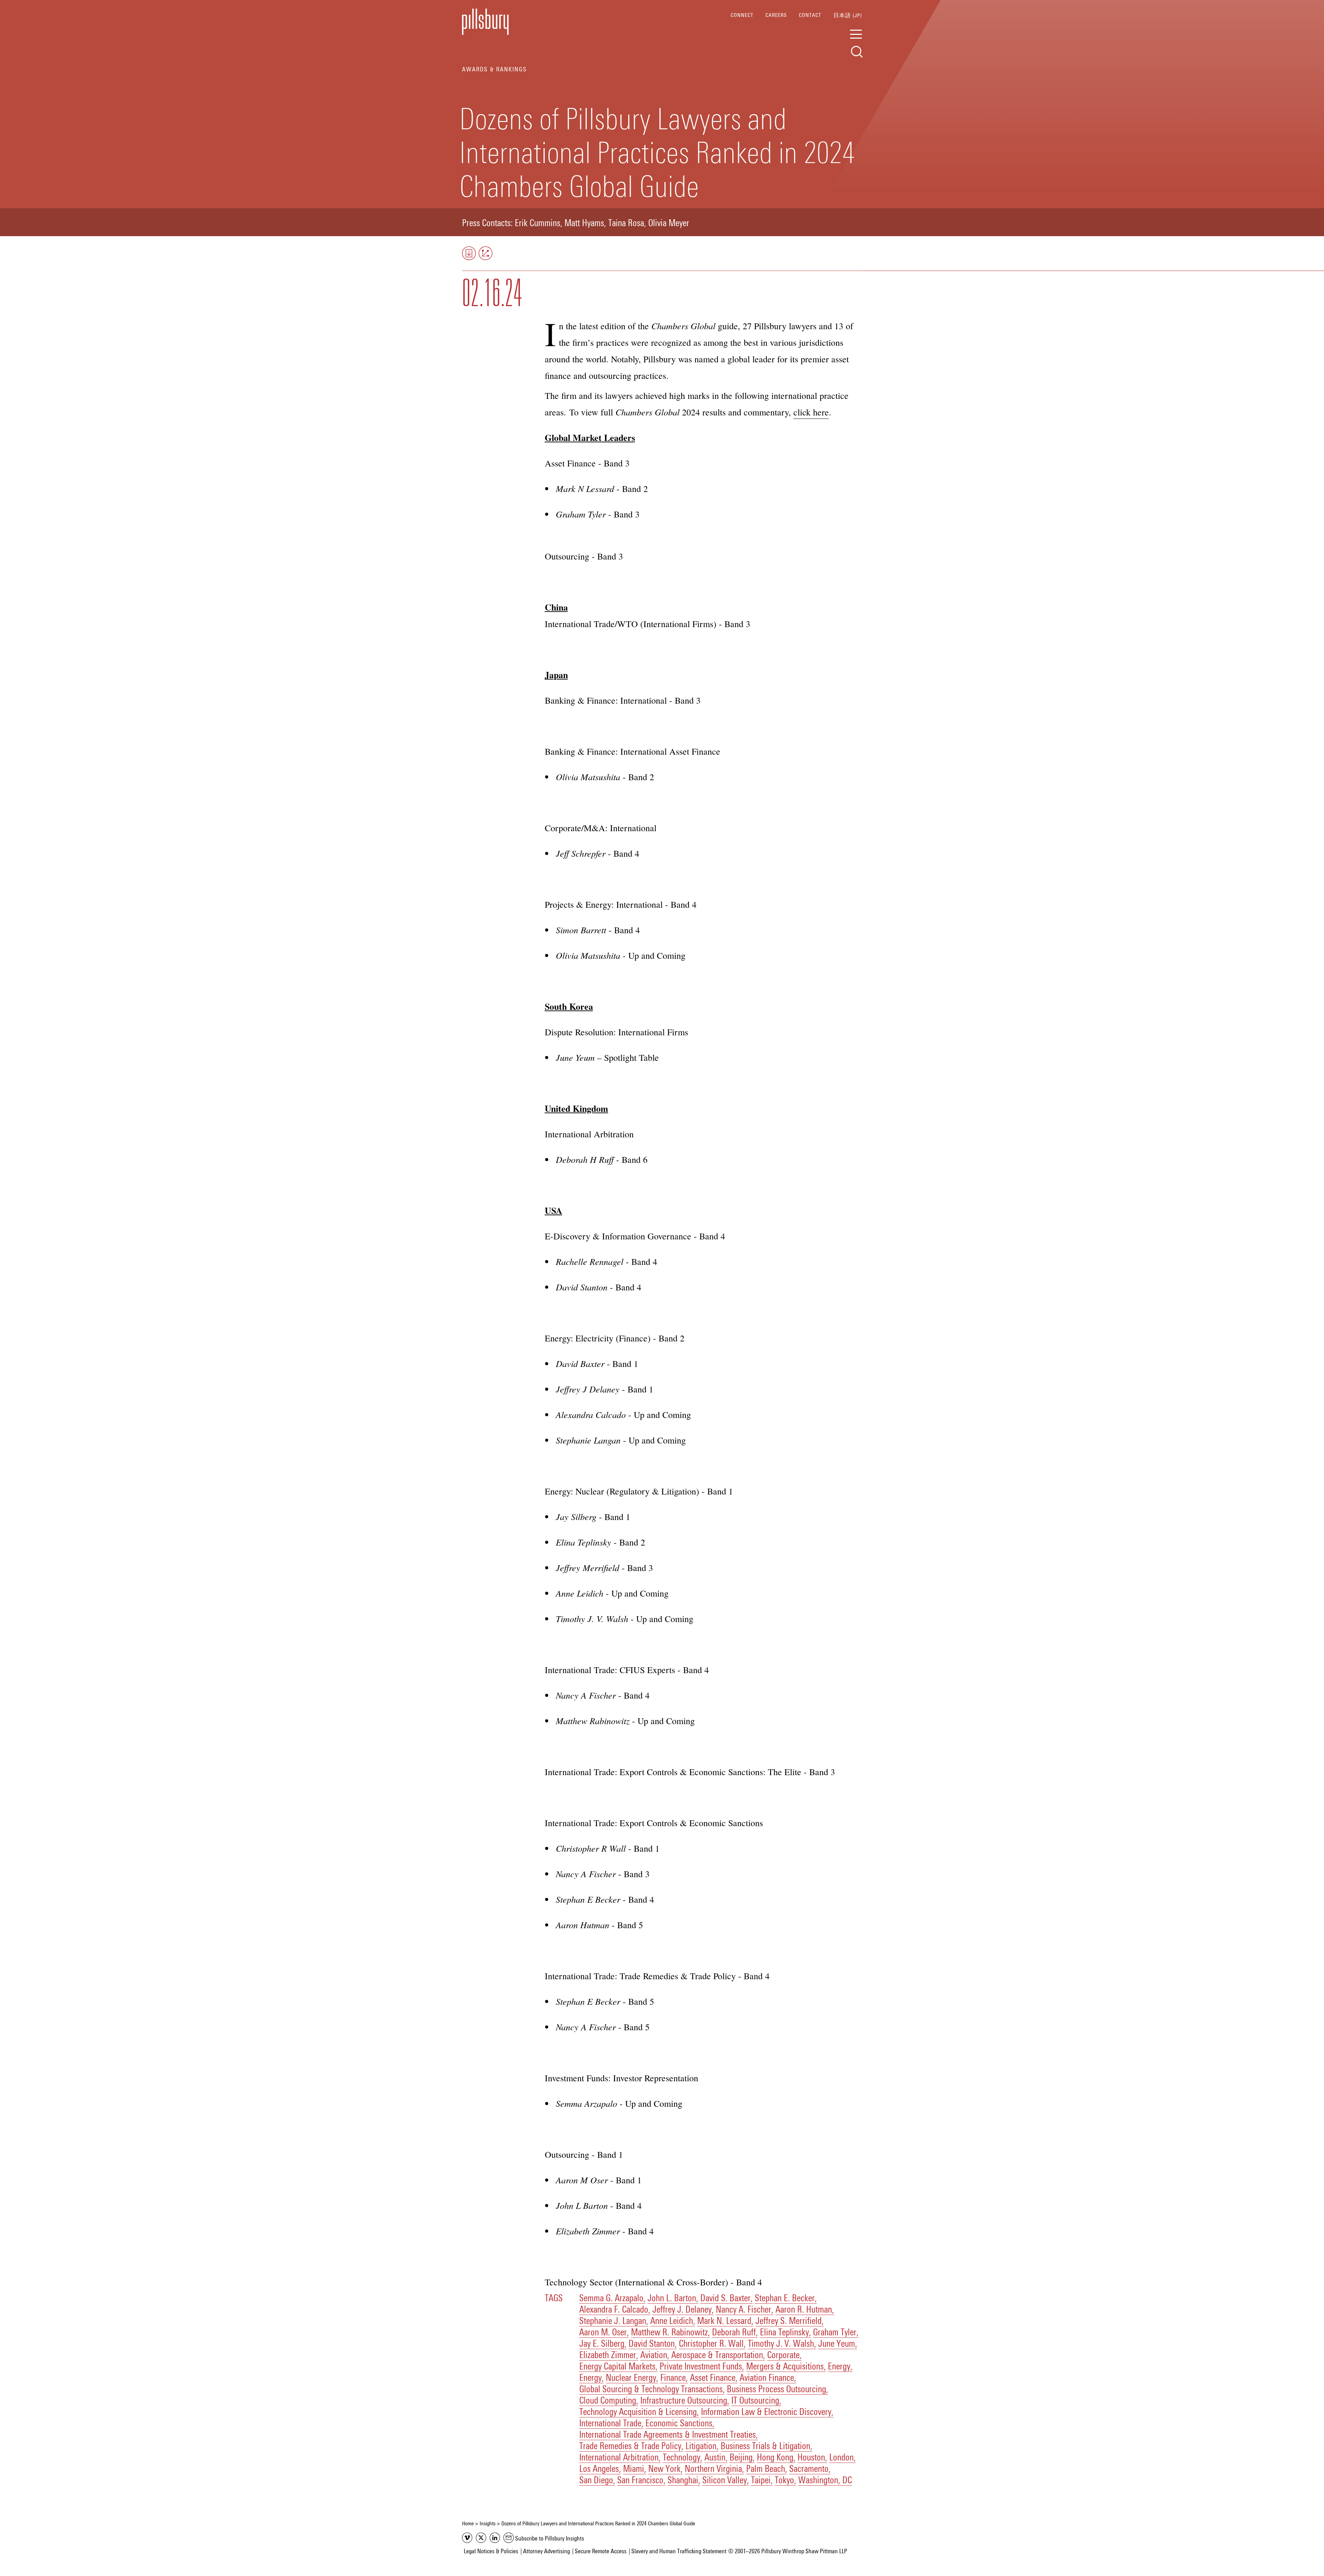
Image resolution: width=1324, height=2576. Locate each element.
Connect (742, 15)
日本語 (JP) (848, 16)
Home (468, 2524)
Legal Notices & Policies (491, 2552)
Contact (810, 15)
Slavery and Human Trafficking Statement (679, 2552)
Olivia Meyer (669, 224)
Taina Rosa (626, 224)
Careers (776, 15)
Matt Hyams (584, 224)
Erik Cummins (538, 224)
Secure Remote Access (601, 2552)
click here (811, 412)
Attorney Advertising (546, 2552)
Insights (488, 2524)
